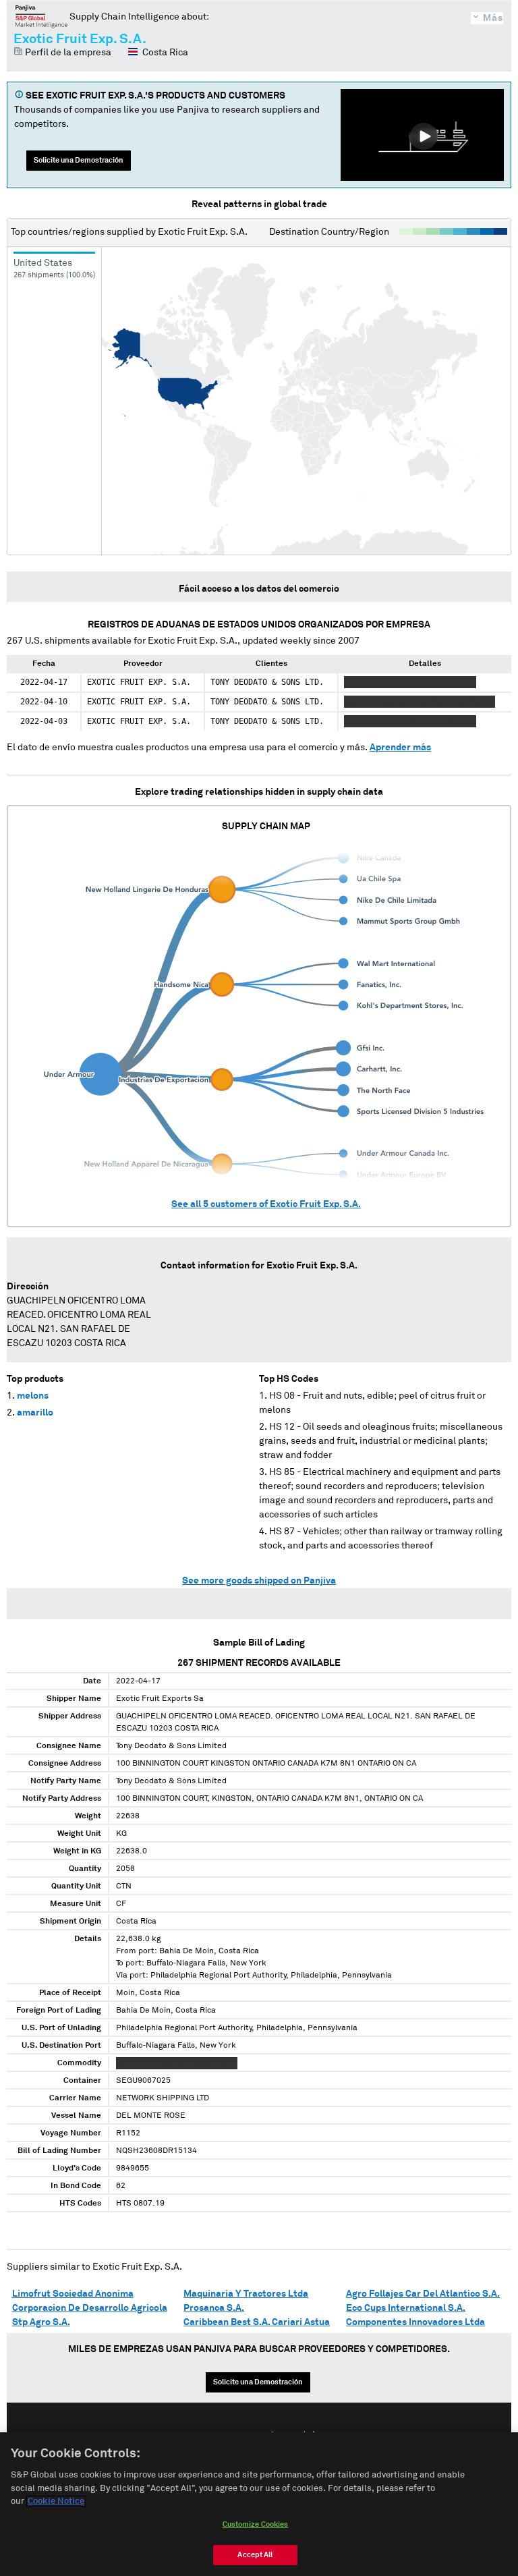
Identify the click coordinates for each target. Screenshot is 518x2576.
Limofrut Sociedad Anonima (73, 2294)
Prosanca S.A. (214, 2308)
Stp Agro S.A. (41, 2322)
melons (33, 1396)
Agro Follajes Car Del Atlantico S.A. (423, 2294)
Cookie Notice (56, 2501)
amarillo (35, 1413)
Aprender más (400, 748)
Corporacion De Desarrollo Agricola (90, 2308)
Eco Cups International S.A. (406, 2308)
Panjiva (41, 16)
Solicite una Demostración (79, 160)
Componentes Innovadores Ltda (415, 2322)
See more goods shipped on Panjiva (259, 1581)
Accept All (255, 2555)
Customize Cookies (256, 2524)
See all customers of (266, 1204)
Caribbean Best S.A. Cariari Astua (257, 2322)
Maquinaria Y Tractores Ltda (246, 2294)
